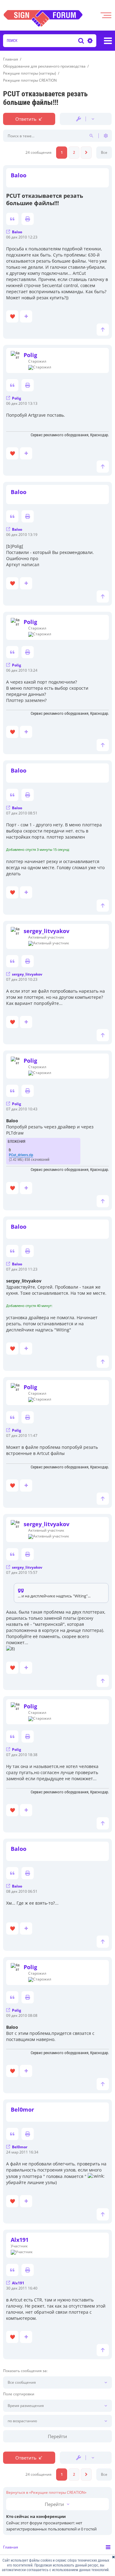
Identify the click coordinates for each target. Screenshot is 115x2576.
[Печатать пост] (28, 219)
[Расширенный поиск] (89, 41)
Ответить (26, 119)
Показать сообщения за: (25, 2371)
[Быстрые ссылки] (108, 41)
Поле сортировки (19, 2394)
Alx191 (20, 2240)
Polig (30, 355)
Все (104, 152)
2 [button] (74, 152)
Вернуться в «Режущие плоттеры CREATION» (46, 2493)
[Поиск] (81, 41)
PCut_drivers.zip (21, 1155)
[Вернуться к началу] (103, 330)
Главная (11, 2547)
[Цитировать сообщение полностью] (12, 219)
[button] (86, 153)
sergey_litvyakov (46, 931)
